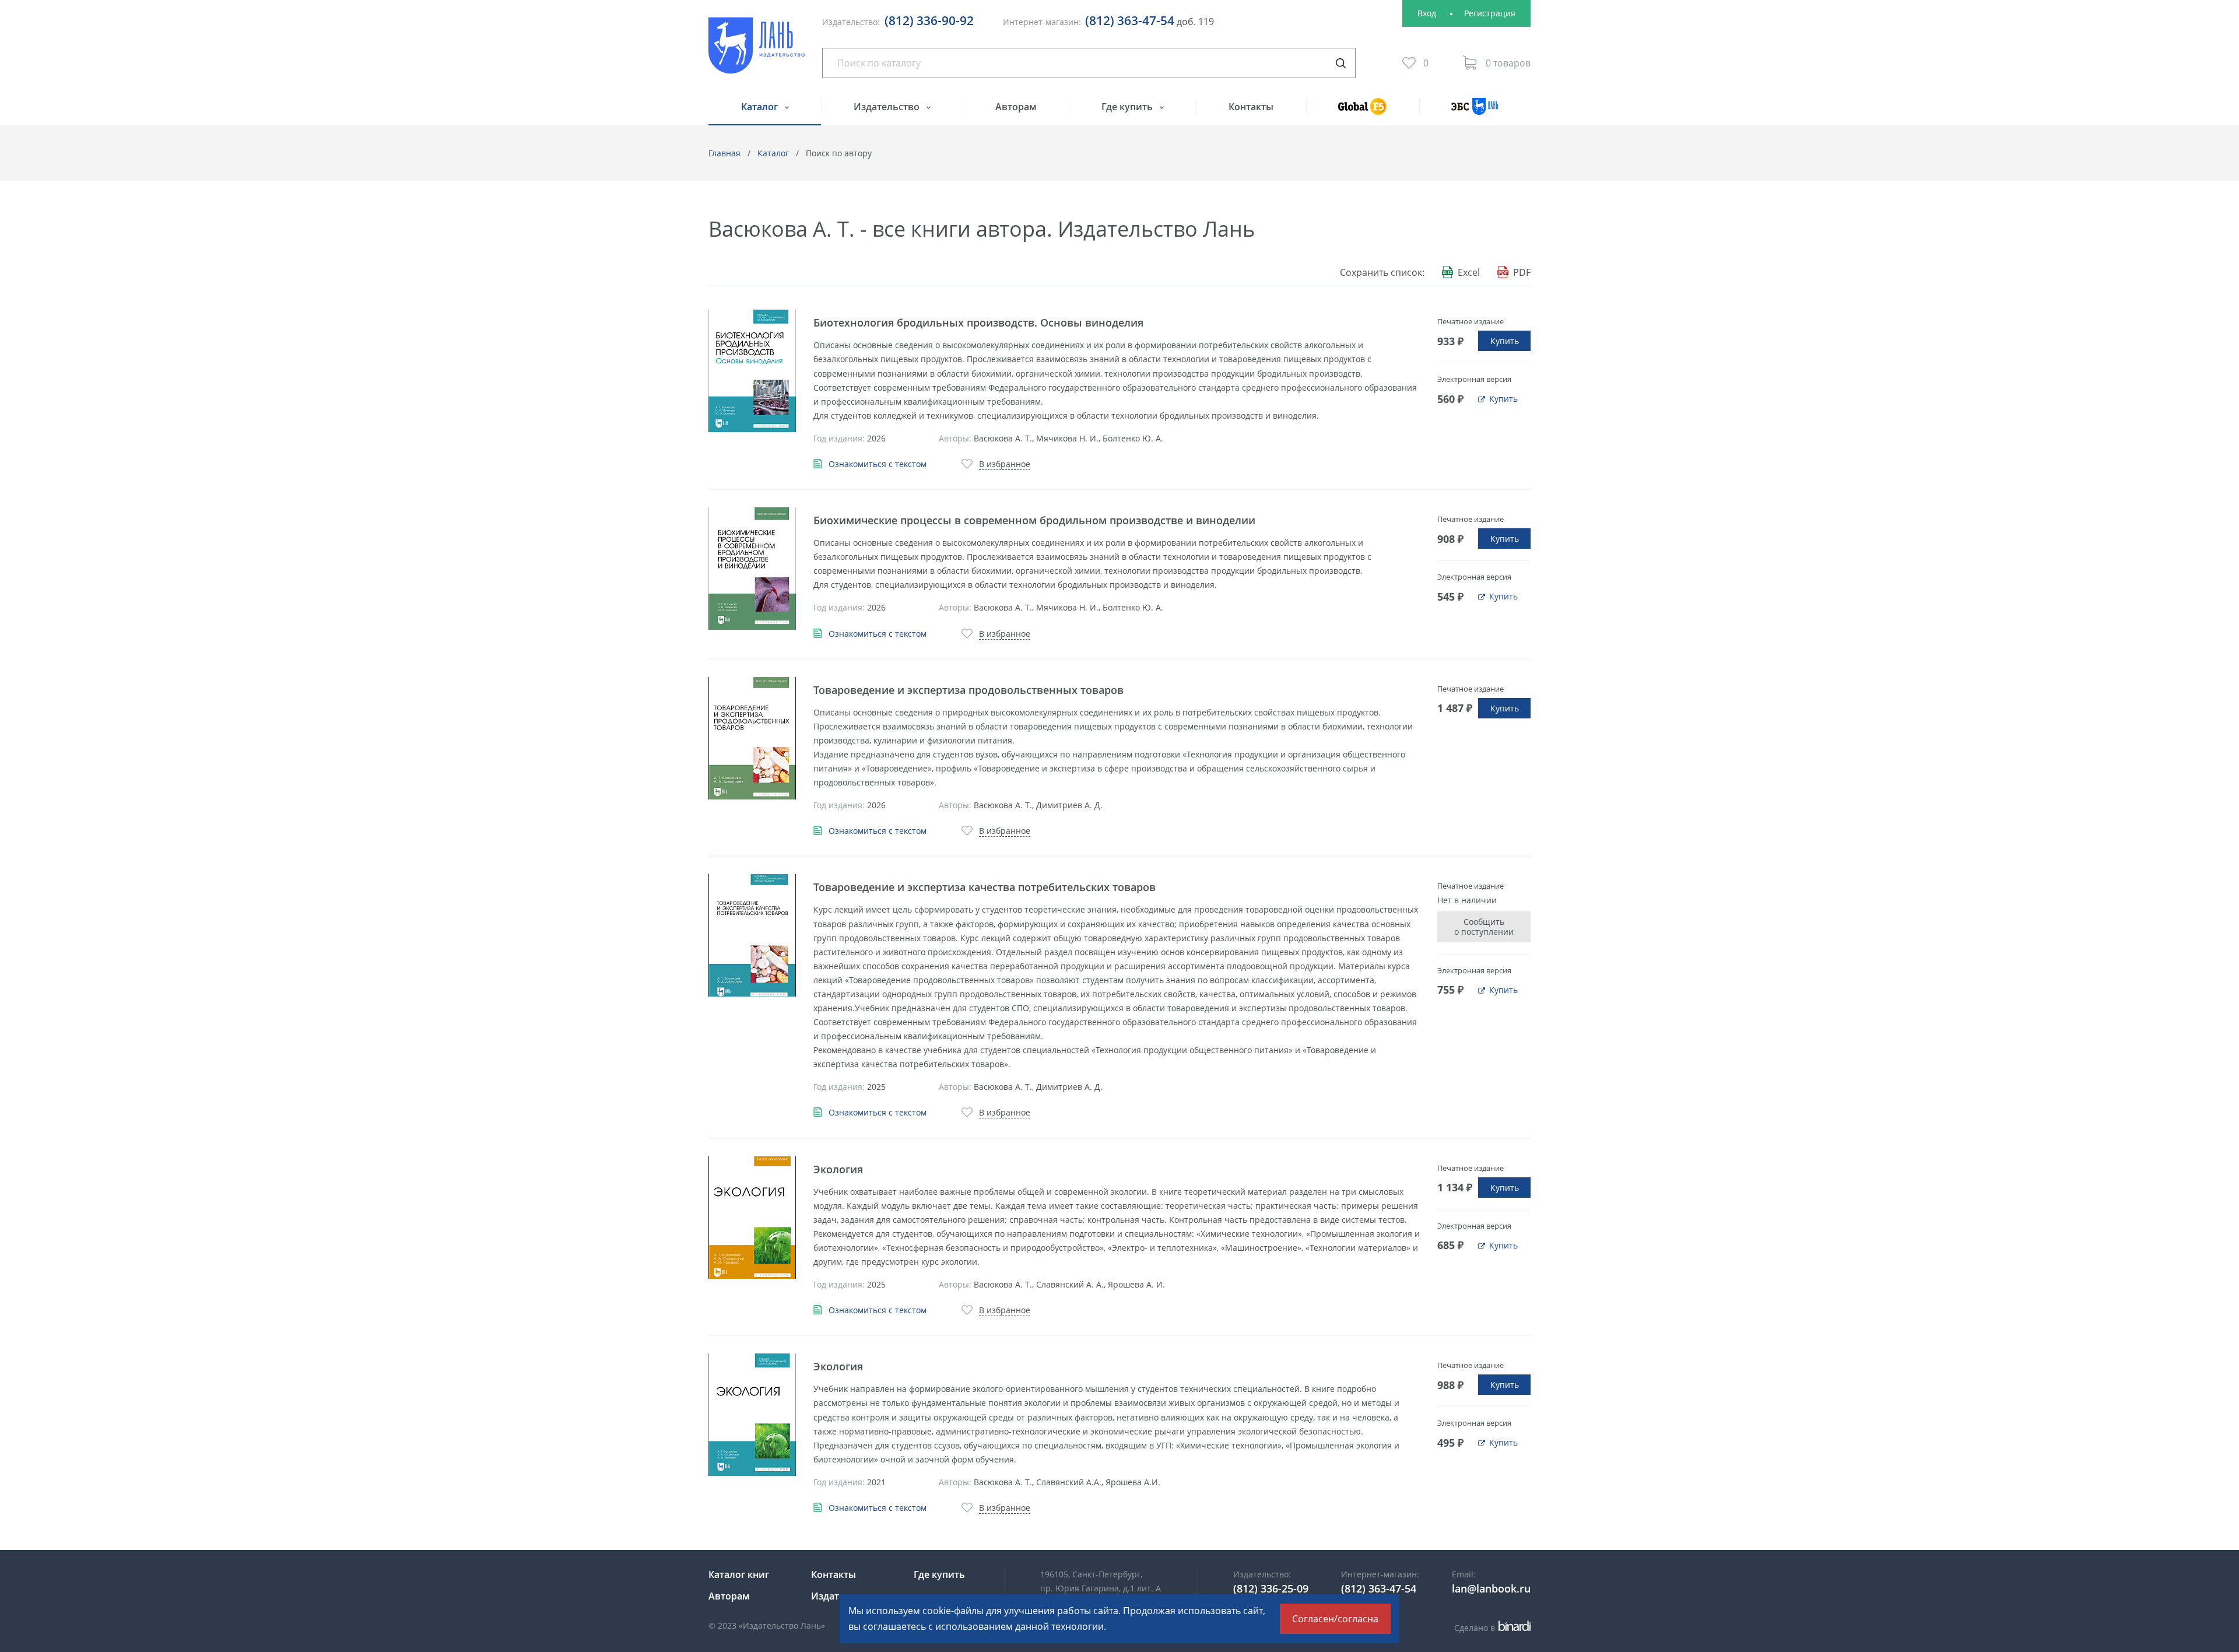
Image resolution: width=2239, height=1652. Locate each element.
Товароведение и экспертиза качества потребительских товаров (985, 887)
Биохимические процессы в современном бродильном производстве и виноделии (1034, 520)
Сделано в (1491, 1628)
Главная (724, 153)
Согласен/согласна (1335, 1619)
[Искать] (1340, 63)
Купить (1505, 341)
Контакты (1251, 107)
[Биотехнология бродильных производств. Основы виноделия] (752, 371)
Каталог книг (739, 1574)
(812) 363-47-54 (1130, 20)
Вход (1427, 13)
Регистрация (1490, 13)
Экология (838, 1169)
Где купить (1128, 107)
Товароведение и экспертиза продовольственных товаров (968, 690)
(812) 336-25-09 (1271, 1588)
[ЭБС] (1475, 112)
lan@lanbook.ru (1491, 1588)
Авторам (1016, 107)
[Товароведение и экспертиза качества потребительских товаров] (752, 935)
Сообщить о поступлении (1484, 927)
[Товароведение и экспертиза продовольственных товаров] (752, 738)
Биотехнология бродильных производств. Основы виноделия (978, 322)
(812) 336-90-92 (929, 20)
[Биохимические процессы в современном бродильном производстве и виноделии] (752, 569)
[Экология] (752, 1218)
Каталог (761, 107)
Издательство (888, 107)
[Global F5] (1363, 112)
